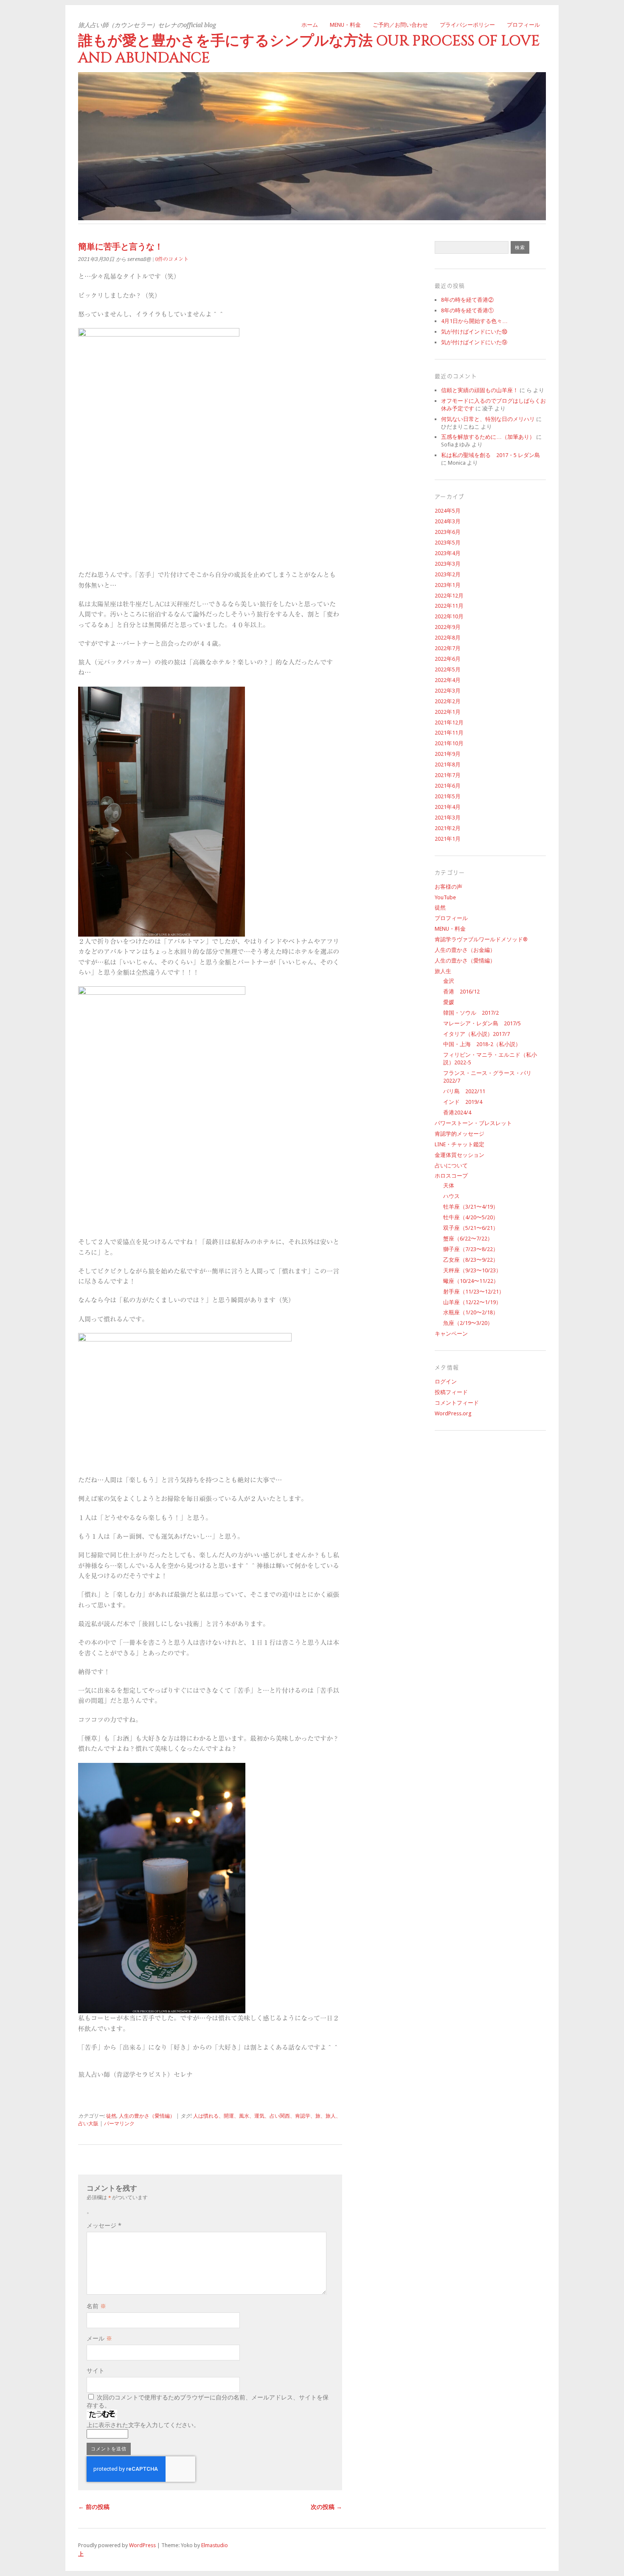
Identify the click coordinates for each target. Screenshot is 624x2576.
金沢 (449, 981)
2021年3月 (448, 818)
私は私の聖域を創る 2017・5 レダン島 (490, 455)
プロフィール (523, 25)
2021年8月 (448, 765)
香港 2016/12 (461, 992)
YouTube (445, 897)
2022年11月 (449, 606)
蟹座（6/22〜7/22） (468, 1239)
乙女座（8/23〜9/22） (471, 1260)
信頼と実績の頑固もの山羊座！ (480, 390)
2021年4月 (448, 807)
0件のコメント (172, 259)
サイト (96, 2371)
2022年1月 (448, 712)
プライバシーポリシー (467, 25)
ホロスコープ (451, 1176)
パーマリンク (119, 2124)
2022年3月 (448, 691)
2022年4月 (448, 680)
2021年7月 (448, 775)
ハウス (451, 1196)
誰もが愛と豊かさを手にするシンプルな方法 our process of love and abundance (309, 49)
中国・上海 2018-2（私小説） (482, 1044)
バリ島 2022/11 (464, 1091)
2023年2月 (448, 574)
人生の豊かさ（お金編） (465, 950)
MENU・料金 (345, 25)
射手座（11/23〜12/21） (474, 1292)
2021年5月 (448, 796)
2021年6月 (448, 786)
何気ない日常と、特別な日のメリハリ (488, 419)
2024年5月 (448, 511)
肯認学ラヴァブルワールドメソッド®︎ (481, 939)
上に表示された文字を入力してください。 (143, 2425)
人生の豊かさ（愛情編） (147, 2116)
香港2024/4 (457, 1113)
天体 (449, 1186)
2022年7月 (448, 648)
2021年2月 (448, 828)
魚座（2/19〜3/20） (468, 1323)
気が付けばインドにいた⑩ (474, 332)
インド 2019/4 (463, 1102)
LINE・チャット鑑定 (460, 1144)
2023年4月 (448, 553)
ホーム (310, 25)
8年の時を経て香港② (467, 300)
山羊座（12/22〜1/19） (472, 1302)
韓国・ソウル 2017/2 (471, 1013)
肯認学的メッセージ (460, 1134)
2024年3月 (448, 521)
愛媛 (449, 1002)
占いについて (451, 1166)
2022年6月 (448, 659)
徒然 (111, 2116)
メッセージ (104, 2225)
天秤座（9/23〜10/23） (472, 1270)
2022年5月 (448, 669)
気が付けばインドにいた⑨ (474, 342)
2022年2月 (448, 701)
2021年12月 (449, 723)
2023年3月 (448, 564)
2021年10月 (449, 743)
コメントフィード (457, 1403)
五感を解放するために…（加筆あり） (488, 437)
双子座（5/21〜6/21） (471, 1228)
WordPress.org (453, 1413)
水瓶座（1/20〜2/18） (471, 1312)
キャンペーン (451, 1334)
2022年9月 (448, 627)
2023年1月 (448, 585)
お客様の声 (448, 887)
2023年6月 (448, 532)
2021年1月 (448, 839)
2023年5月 (448, 543)
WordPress (142, 2545)
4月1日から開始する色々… (474, 321)
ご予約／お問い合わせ (400, 25)
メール (99, 2338)
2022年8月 (448, 638)
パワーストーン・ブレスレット (473, 1123)
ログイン (446, 1382)
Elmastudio (215, 2545)
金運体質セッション (460, 1155)
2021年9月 (448, 754)
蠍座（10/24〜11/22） (471, 1281)
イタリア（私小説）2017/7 (476, 1034)
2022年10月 (449, 616)
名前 (96, 2306)
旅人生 (443, 971)
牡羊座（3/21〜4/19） (471, 1207)
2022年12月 (449, 596)
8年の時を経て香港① (467, 310)
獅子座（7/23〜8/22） (471, 1249)
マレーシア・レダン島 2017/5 (482, 1023)
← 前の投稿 (94, 2507)
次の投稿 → (326, 2507)
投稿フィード (451, 1392)
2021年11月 (449, 733)
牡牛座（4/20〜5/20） (471, 1217)
